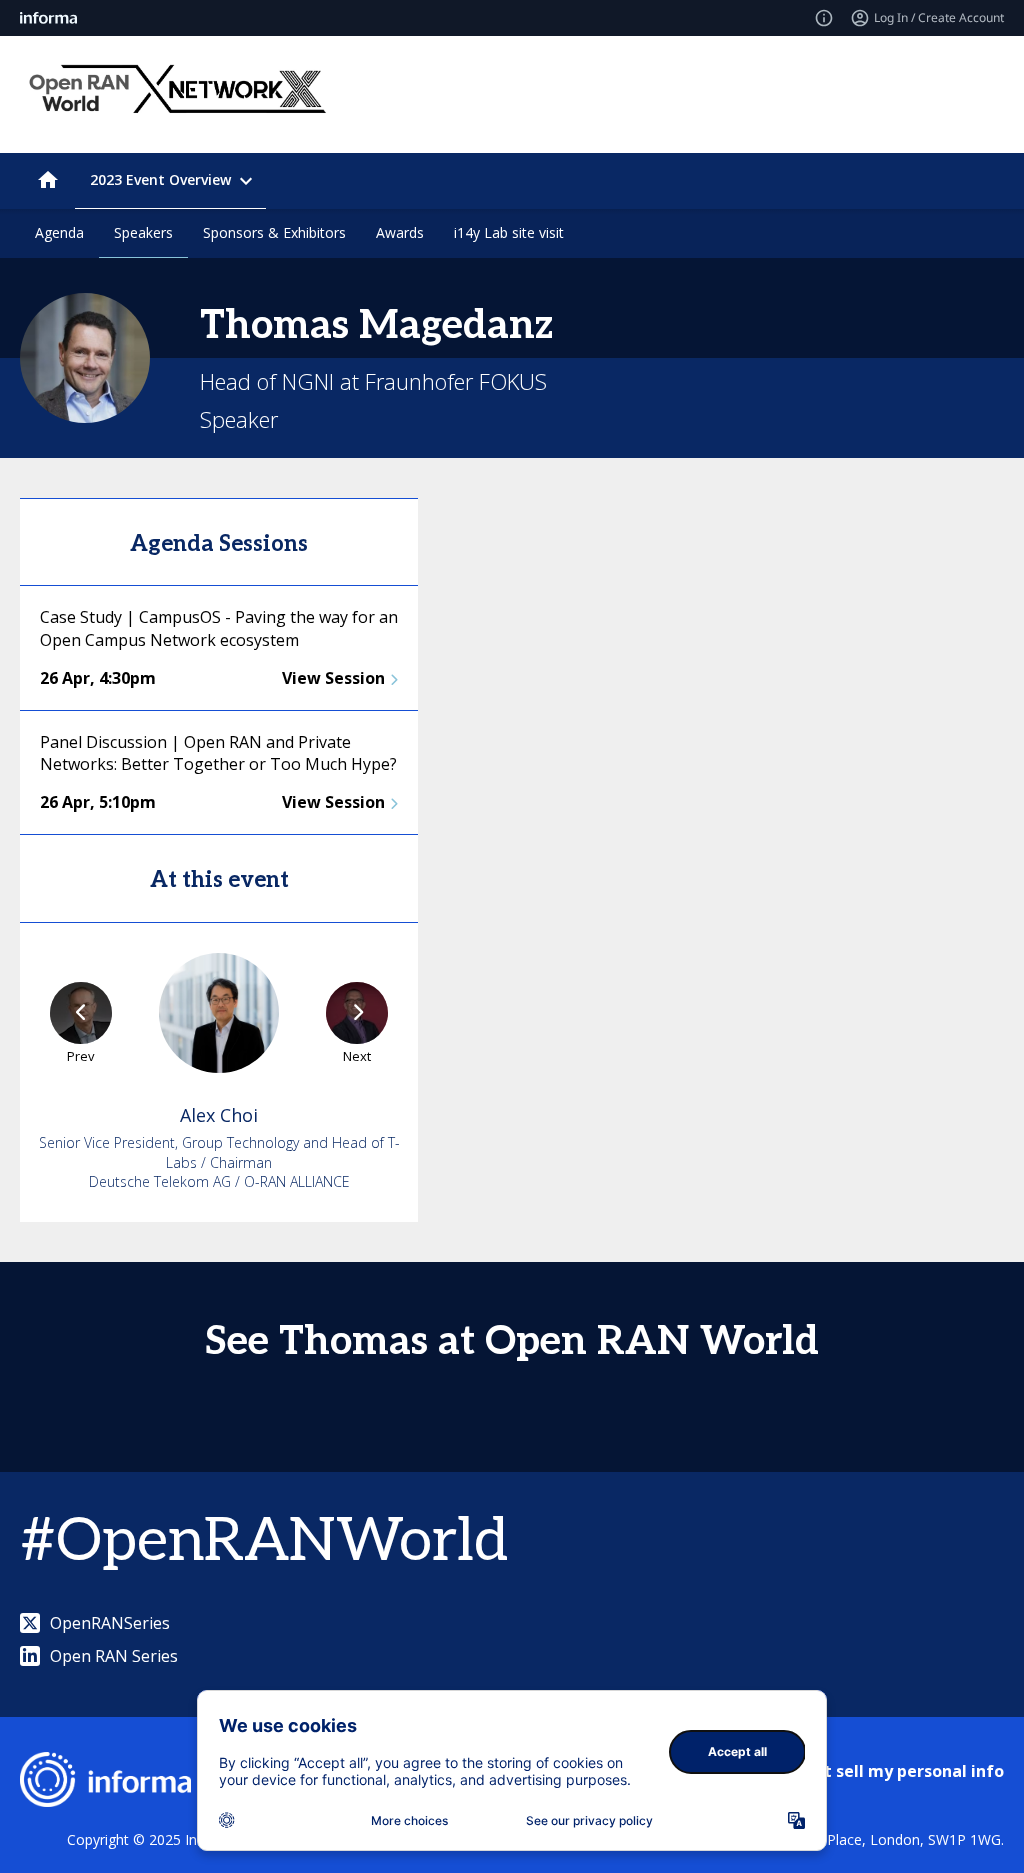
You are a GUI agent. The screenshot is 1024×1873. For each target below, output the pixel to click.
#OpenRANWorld (264, 1542)
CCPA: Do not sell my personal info (866, 1771)
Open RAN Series (114, 1656)
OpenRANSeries (110, 1623)
